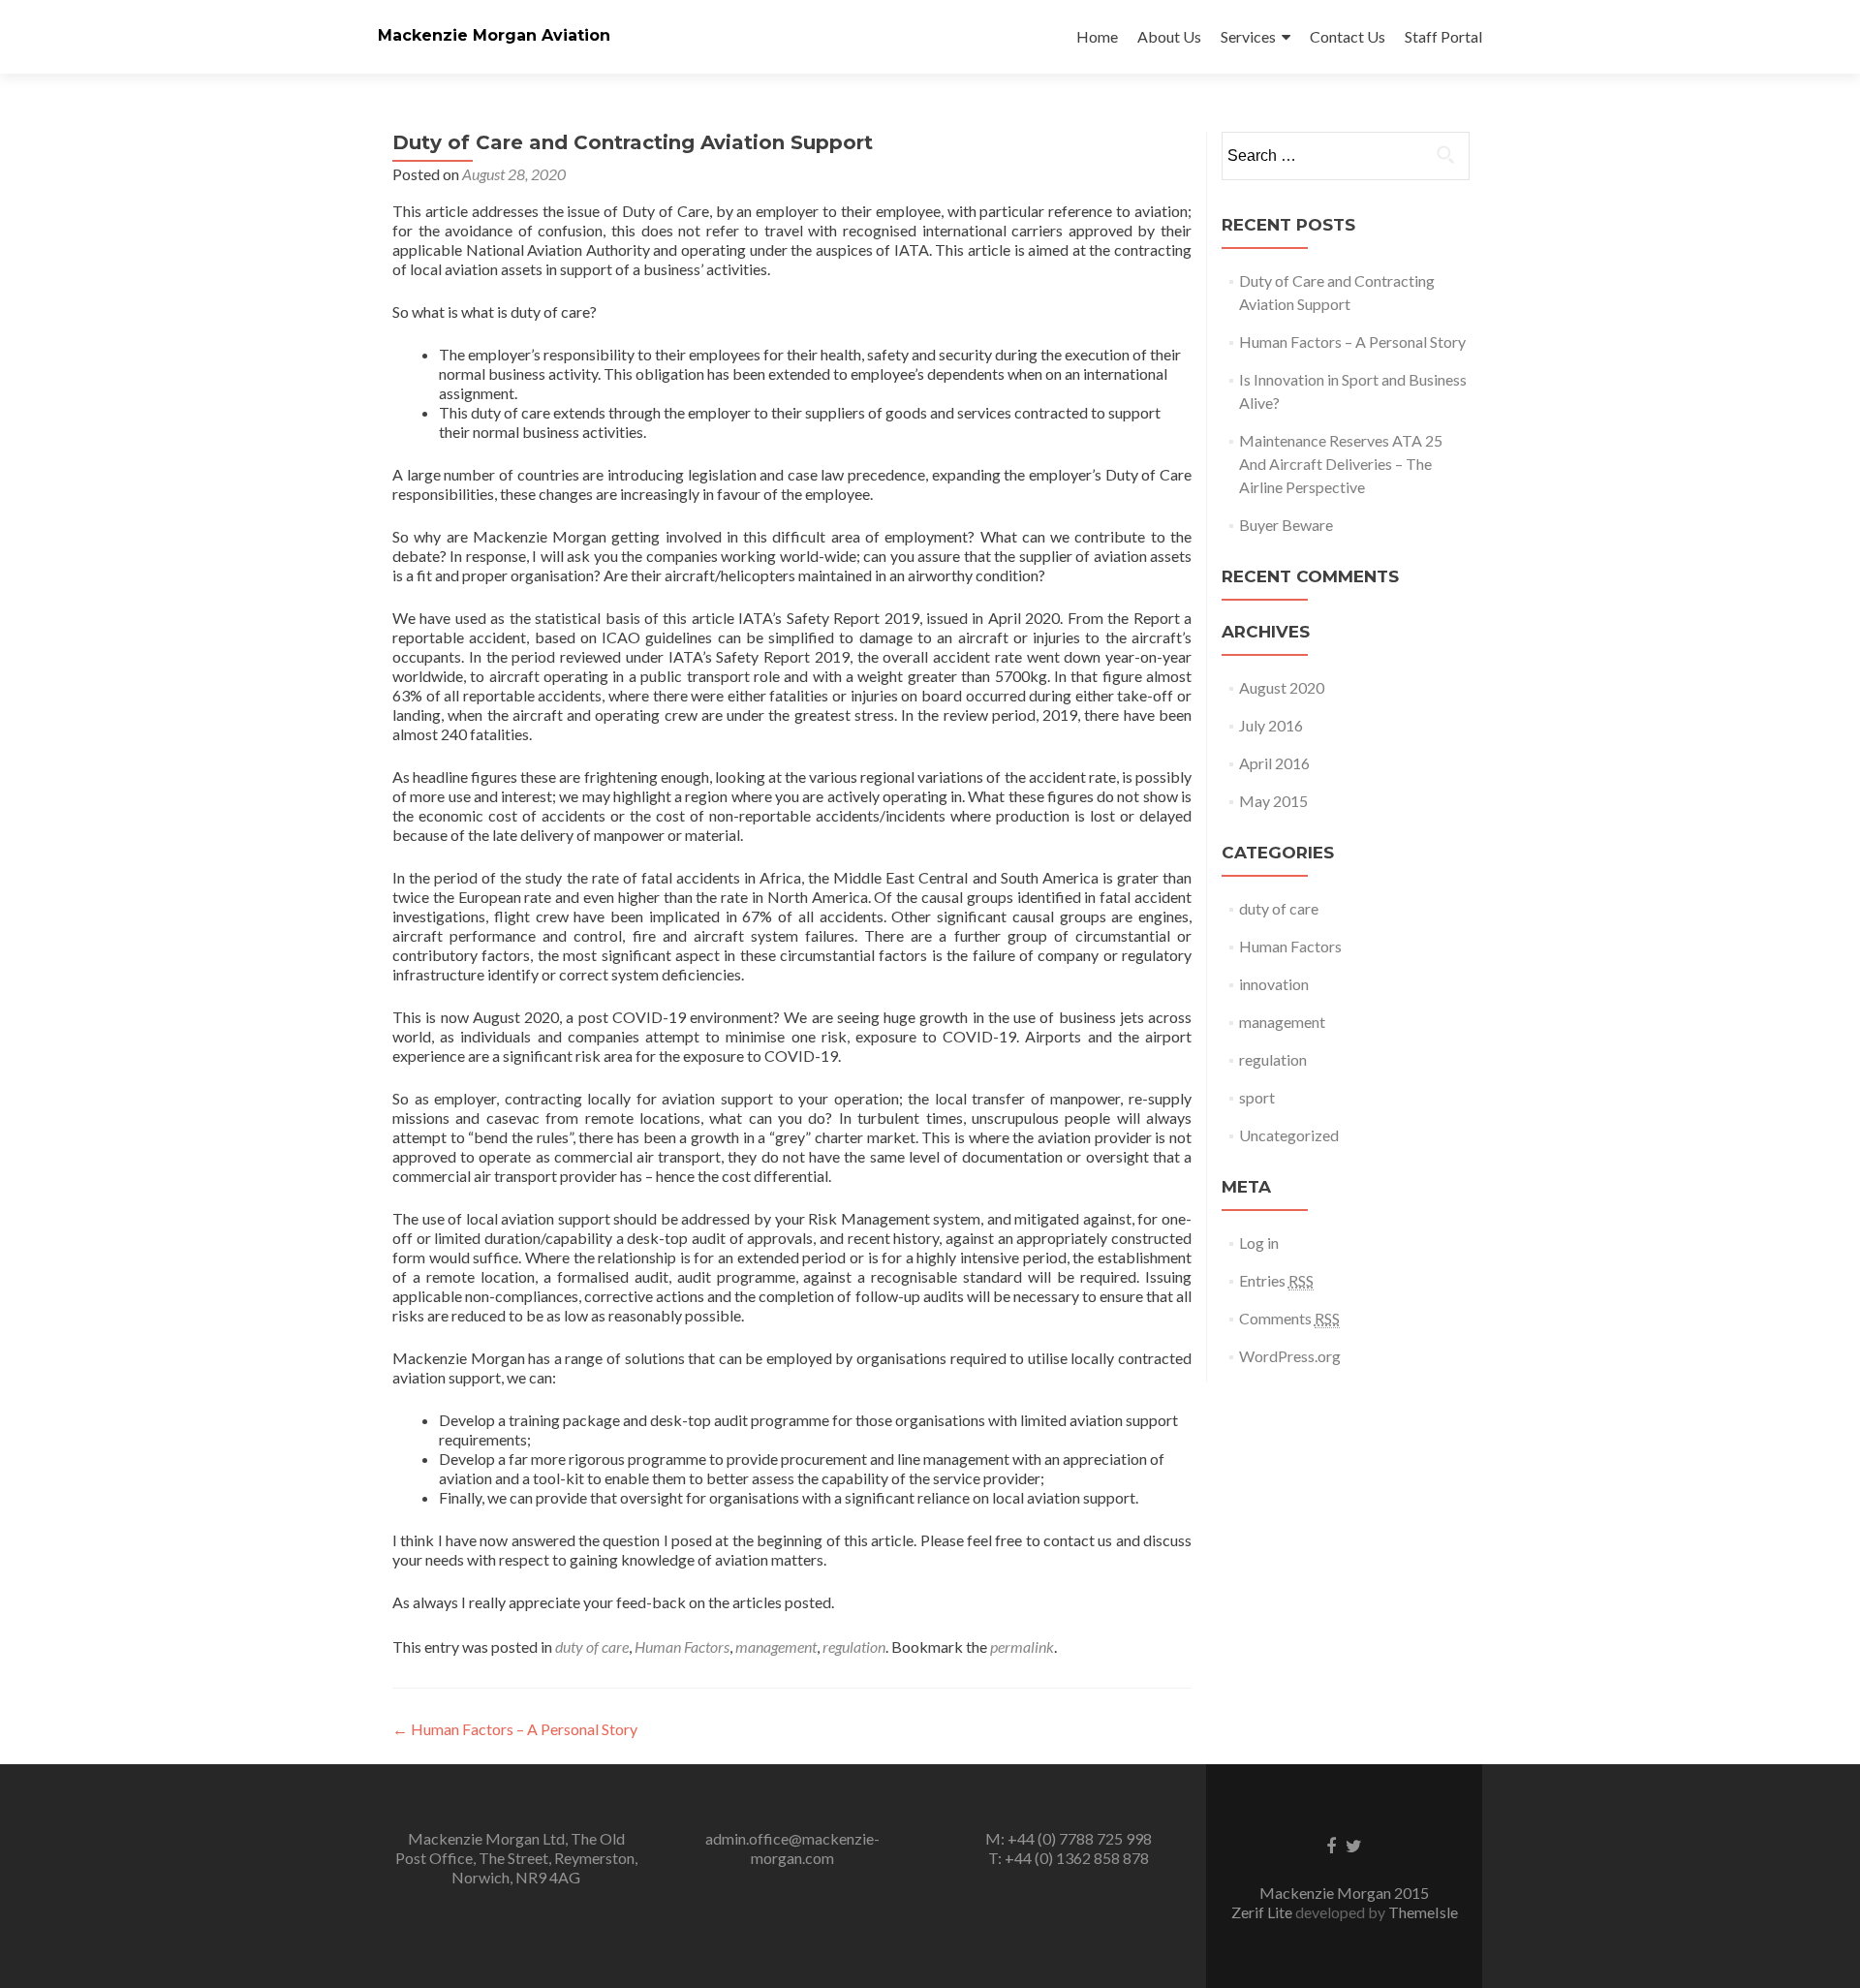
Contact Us (1348, 36)
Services (1248, 36)
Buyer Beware (1286, 525)
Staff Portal (1443, 36)
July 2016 (1271, 725)
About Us (1169, 36)
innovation (1274, 984)
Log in (1259, 1242)
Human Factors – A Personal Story (515, 1729)
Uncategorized (1289, 1135)
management (776, 1646)
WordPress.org (1290, 1356)
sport (1257, 1097)
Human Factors (682, 1646)
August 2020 (1282, 687)
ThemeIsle (1423, 1912)
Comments (1289, 1318)
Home (1097, 36)
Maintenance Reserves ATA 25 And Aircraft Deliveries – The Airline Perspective (1341, 464)
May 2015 (1273, 801)
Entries (1276, 1280)
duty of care (592, 1646)
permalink (1022, 1646)
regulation (854, 1646)
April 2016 (1274, 763)
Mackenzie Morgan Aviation (494, 35)
